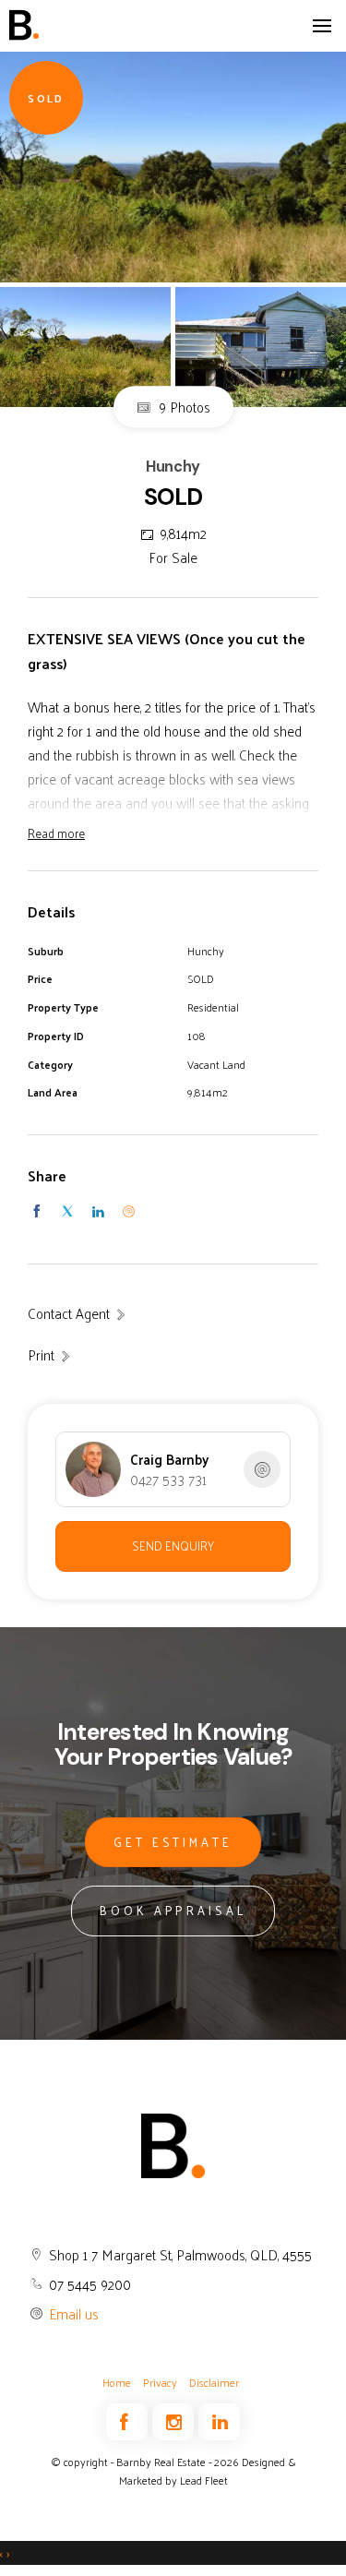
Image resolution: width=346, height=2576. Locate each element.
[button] (50, 1355)
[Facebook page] (129, 2423)
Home (117, 2382)
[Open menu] (322, 26)
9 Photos (183, 407)
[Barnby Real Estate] (78, 25)
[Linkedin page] (219, 2423)
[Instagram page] (175, 2423)
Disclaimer (214, 2382)
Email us (74, 2313)
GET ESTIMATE (173, 1842)
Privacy (160, 2382)
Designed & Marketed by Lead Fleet (208, 2471)
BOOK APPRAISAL (173, 1910)
